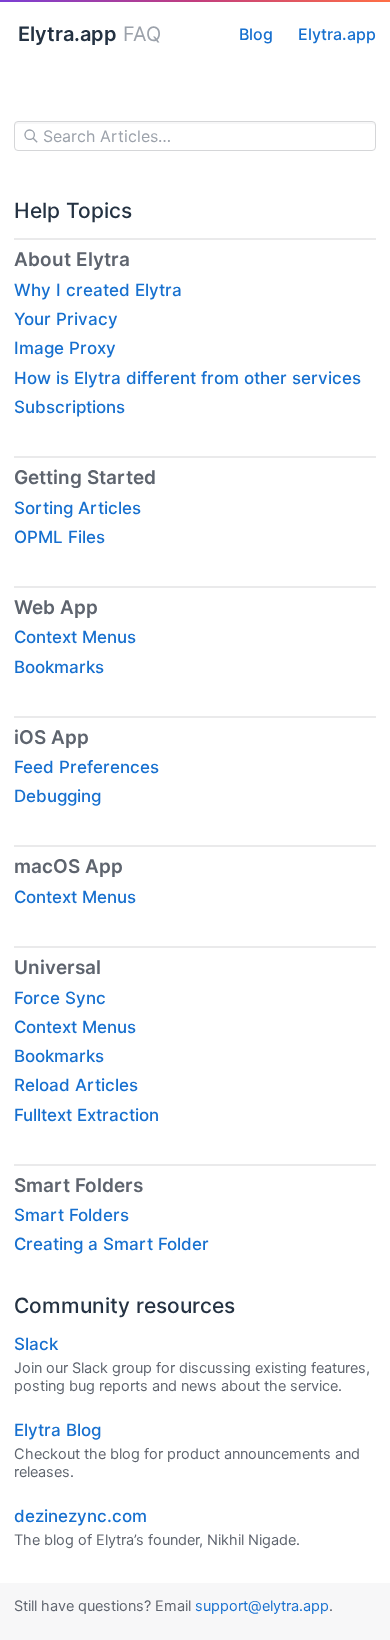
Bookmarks (59, 667)
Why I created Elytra (98, 290)
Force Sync (60, 998)
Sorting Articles (77, 508)
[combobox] (195, 136)
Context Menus (75, 637)
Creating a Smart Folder (111, 1244)
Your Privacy (66, 319)
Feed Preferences (86, 767)
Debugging (57, 796)
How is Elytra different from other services (187, 378)
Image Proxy (65, 348)
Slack (36, 1344)
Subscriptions (69, 407)
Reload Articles (76, 1085)
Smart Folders (71, 1215)
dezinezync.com (80, 1516)
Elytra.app (337, 34)
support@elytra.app (262, 1605)
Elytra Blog (57, 1430)
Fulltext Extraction (86, 1115)
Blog (256, 34)
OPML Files (59, 537)
